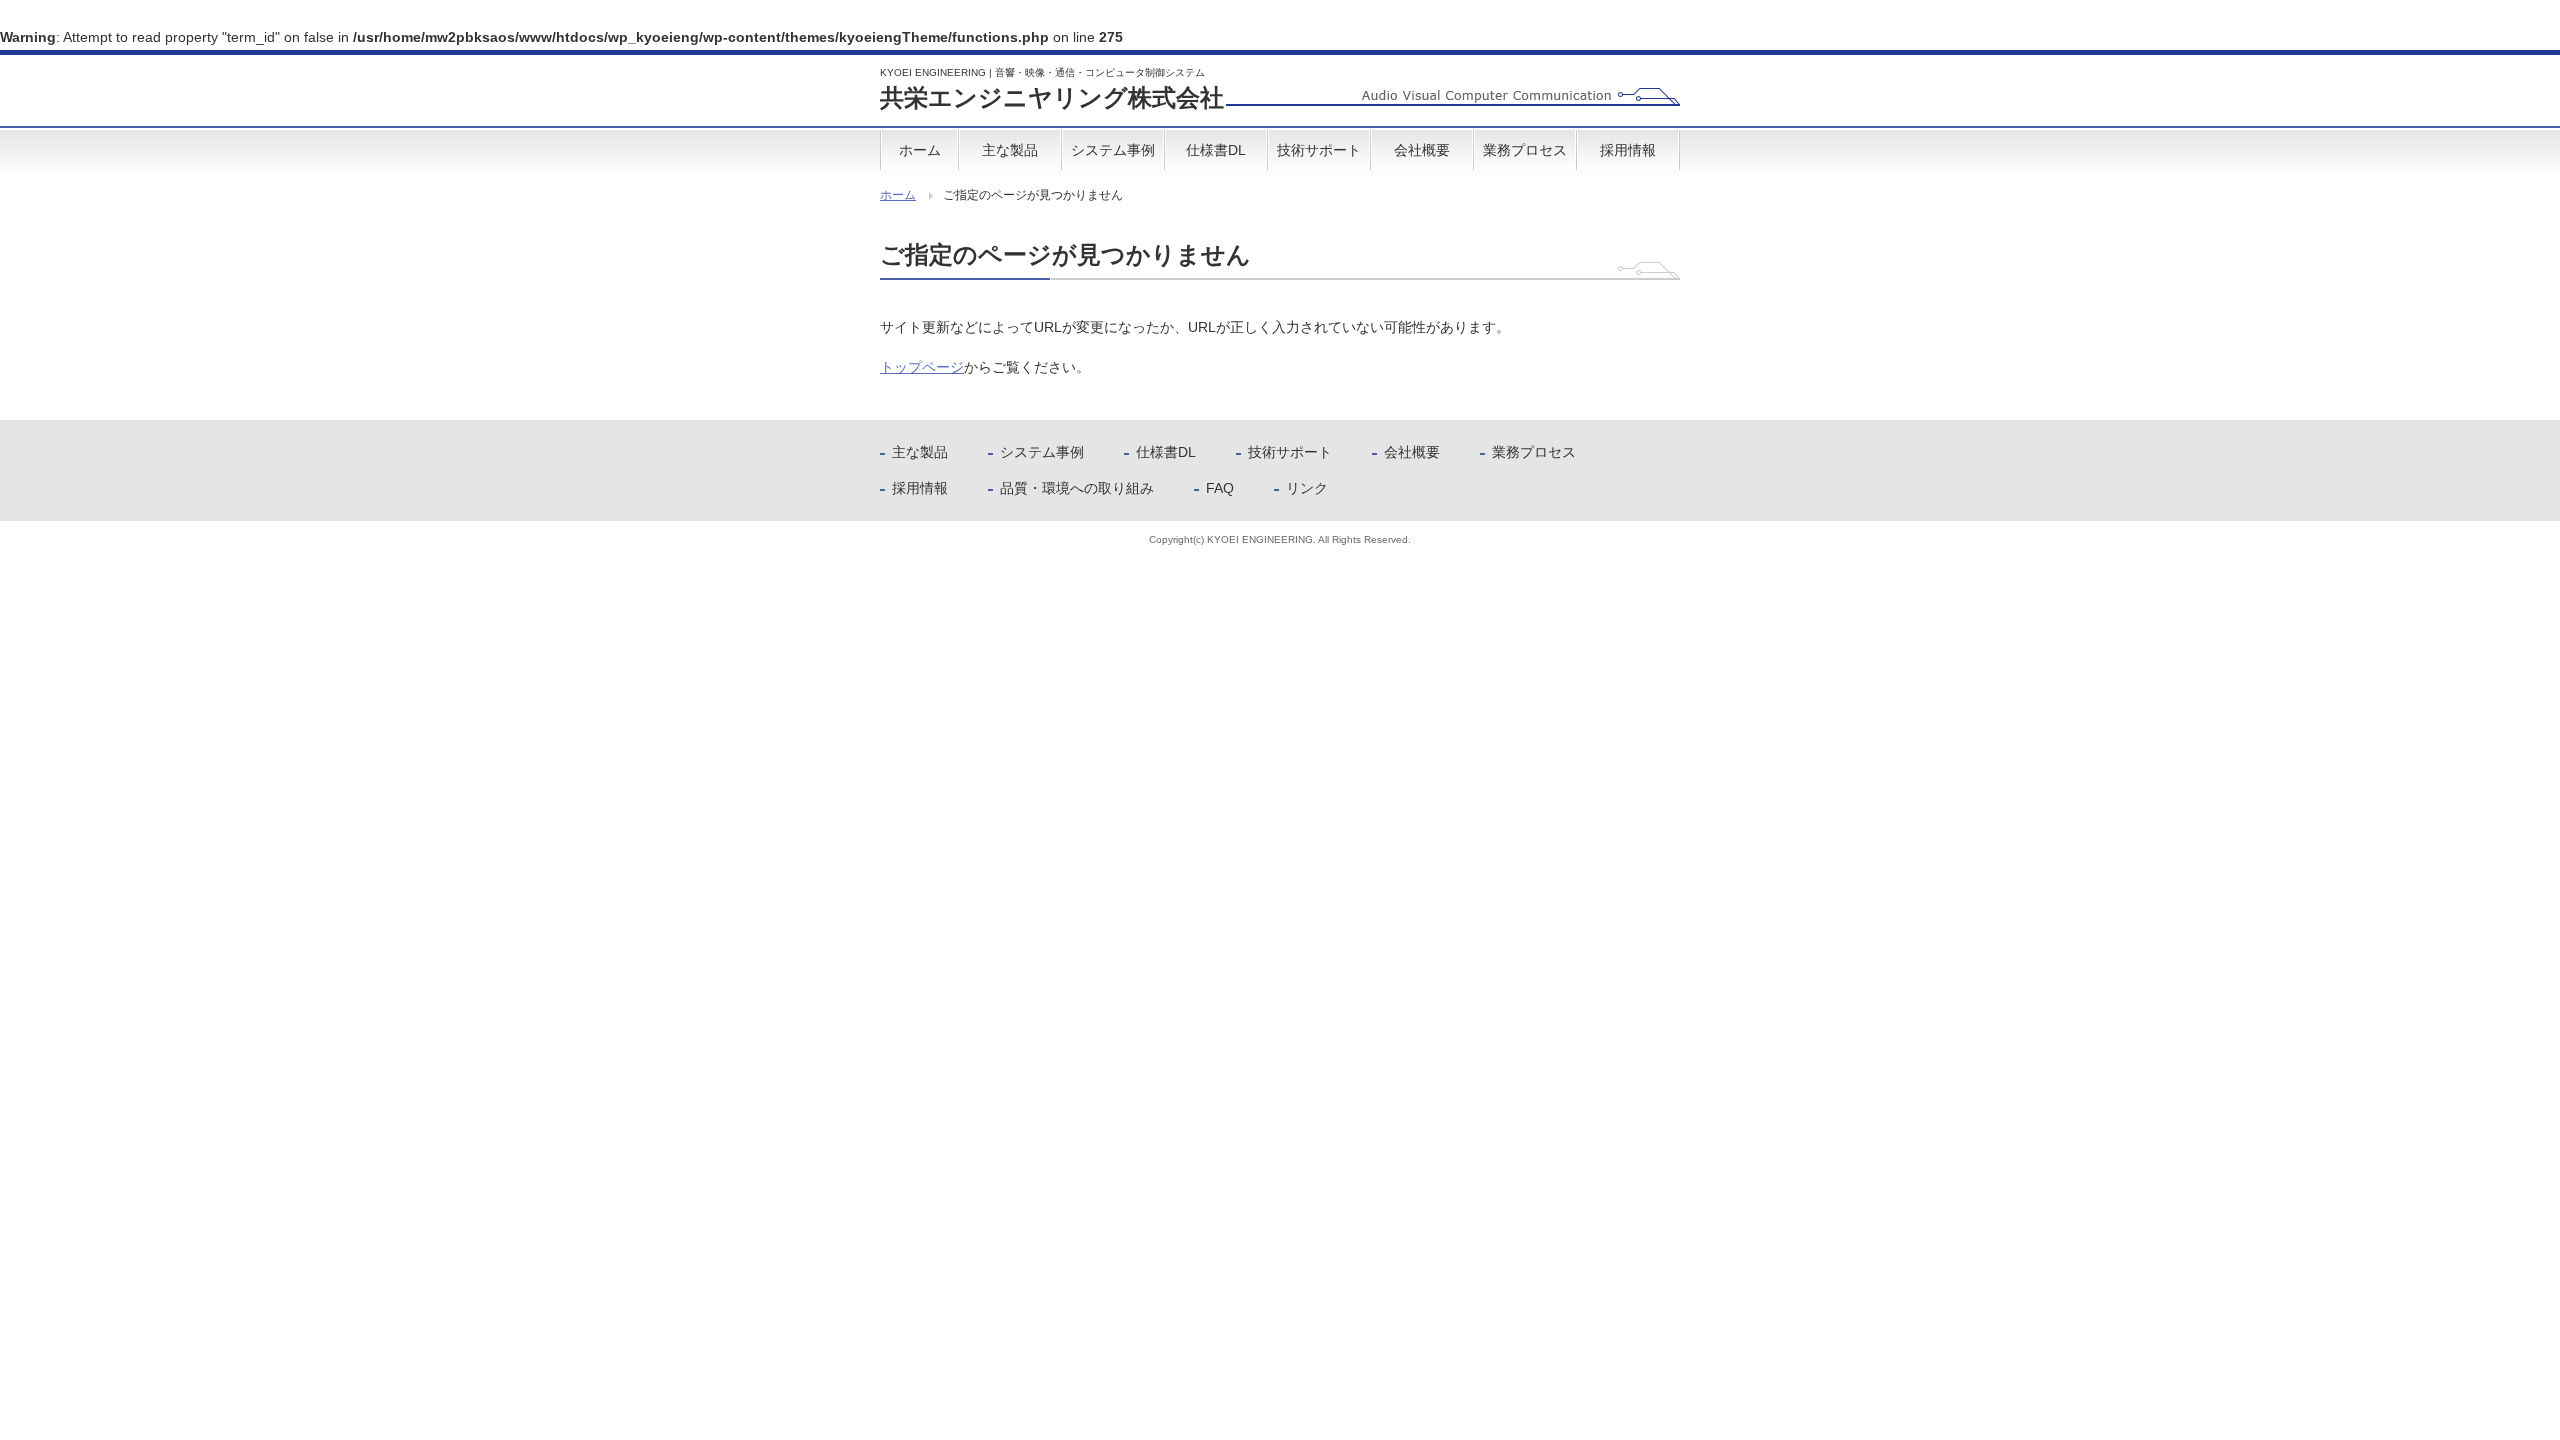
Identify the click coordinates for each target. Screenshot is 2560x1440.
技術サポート (1319, 150)
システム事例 (1113, 150)
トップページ (922, 367)
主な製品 (1010, 150)
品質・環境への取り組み (1077, 488)
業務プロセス (1525, 150)
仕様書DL (1216, 150)
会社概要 (1422, 150)
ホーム (920, 150)
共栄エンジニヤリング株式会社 (1052, 89)
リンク (1307, 488)
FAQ (1220, 488)
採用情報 (1628, 150)
